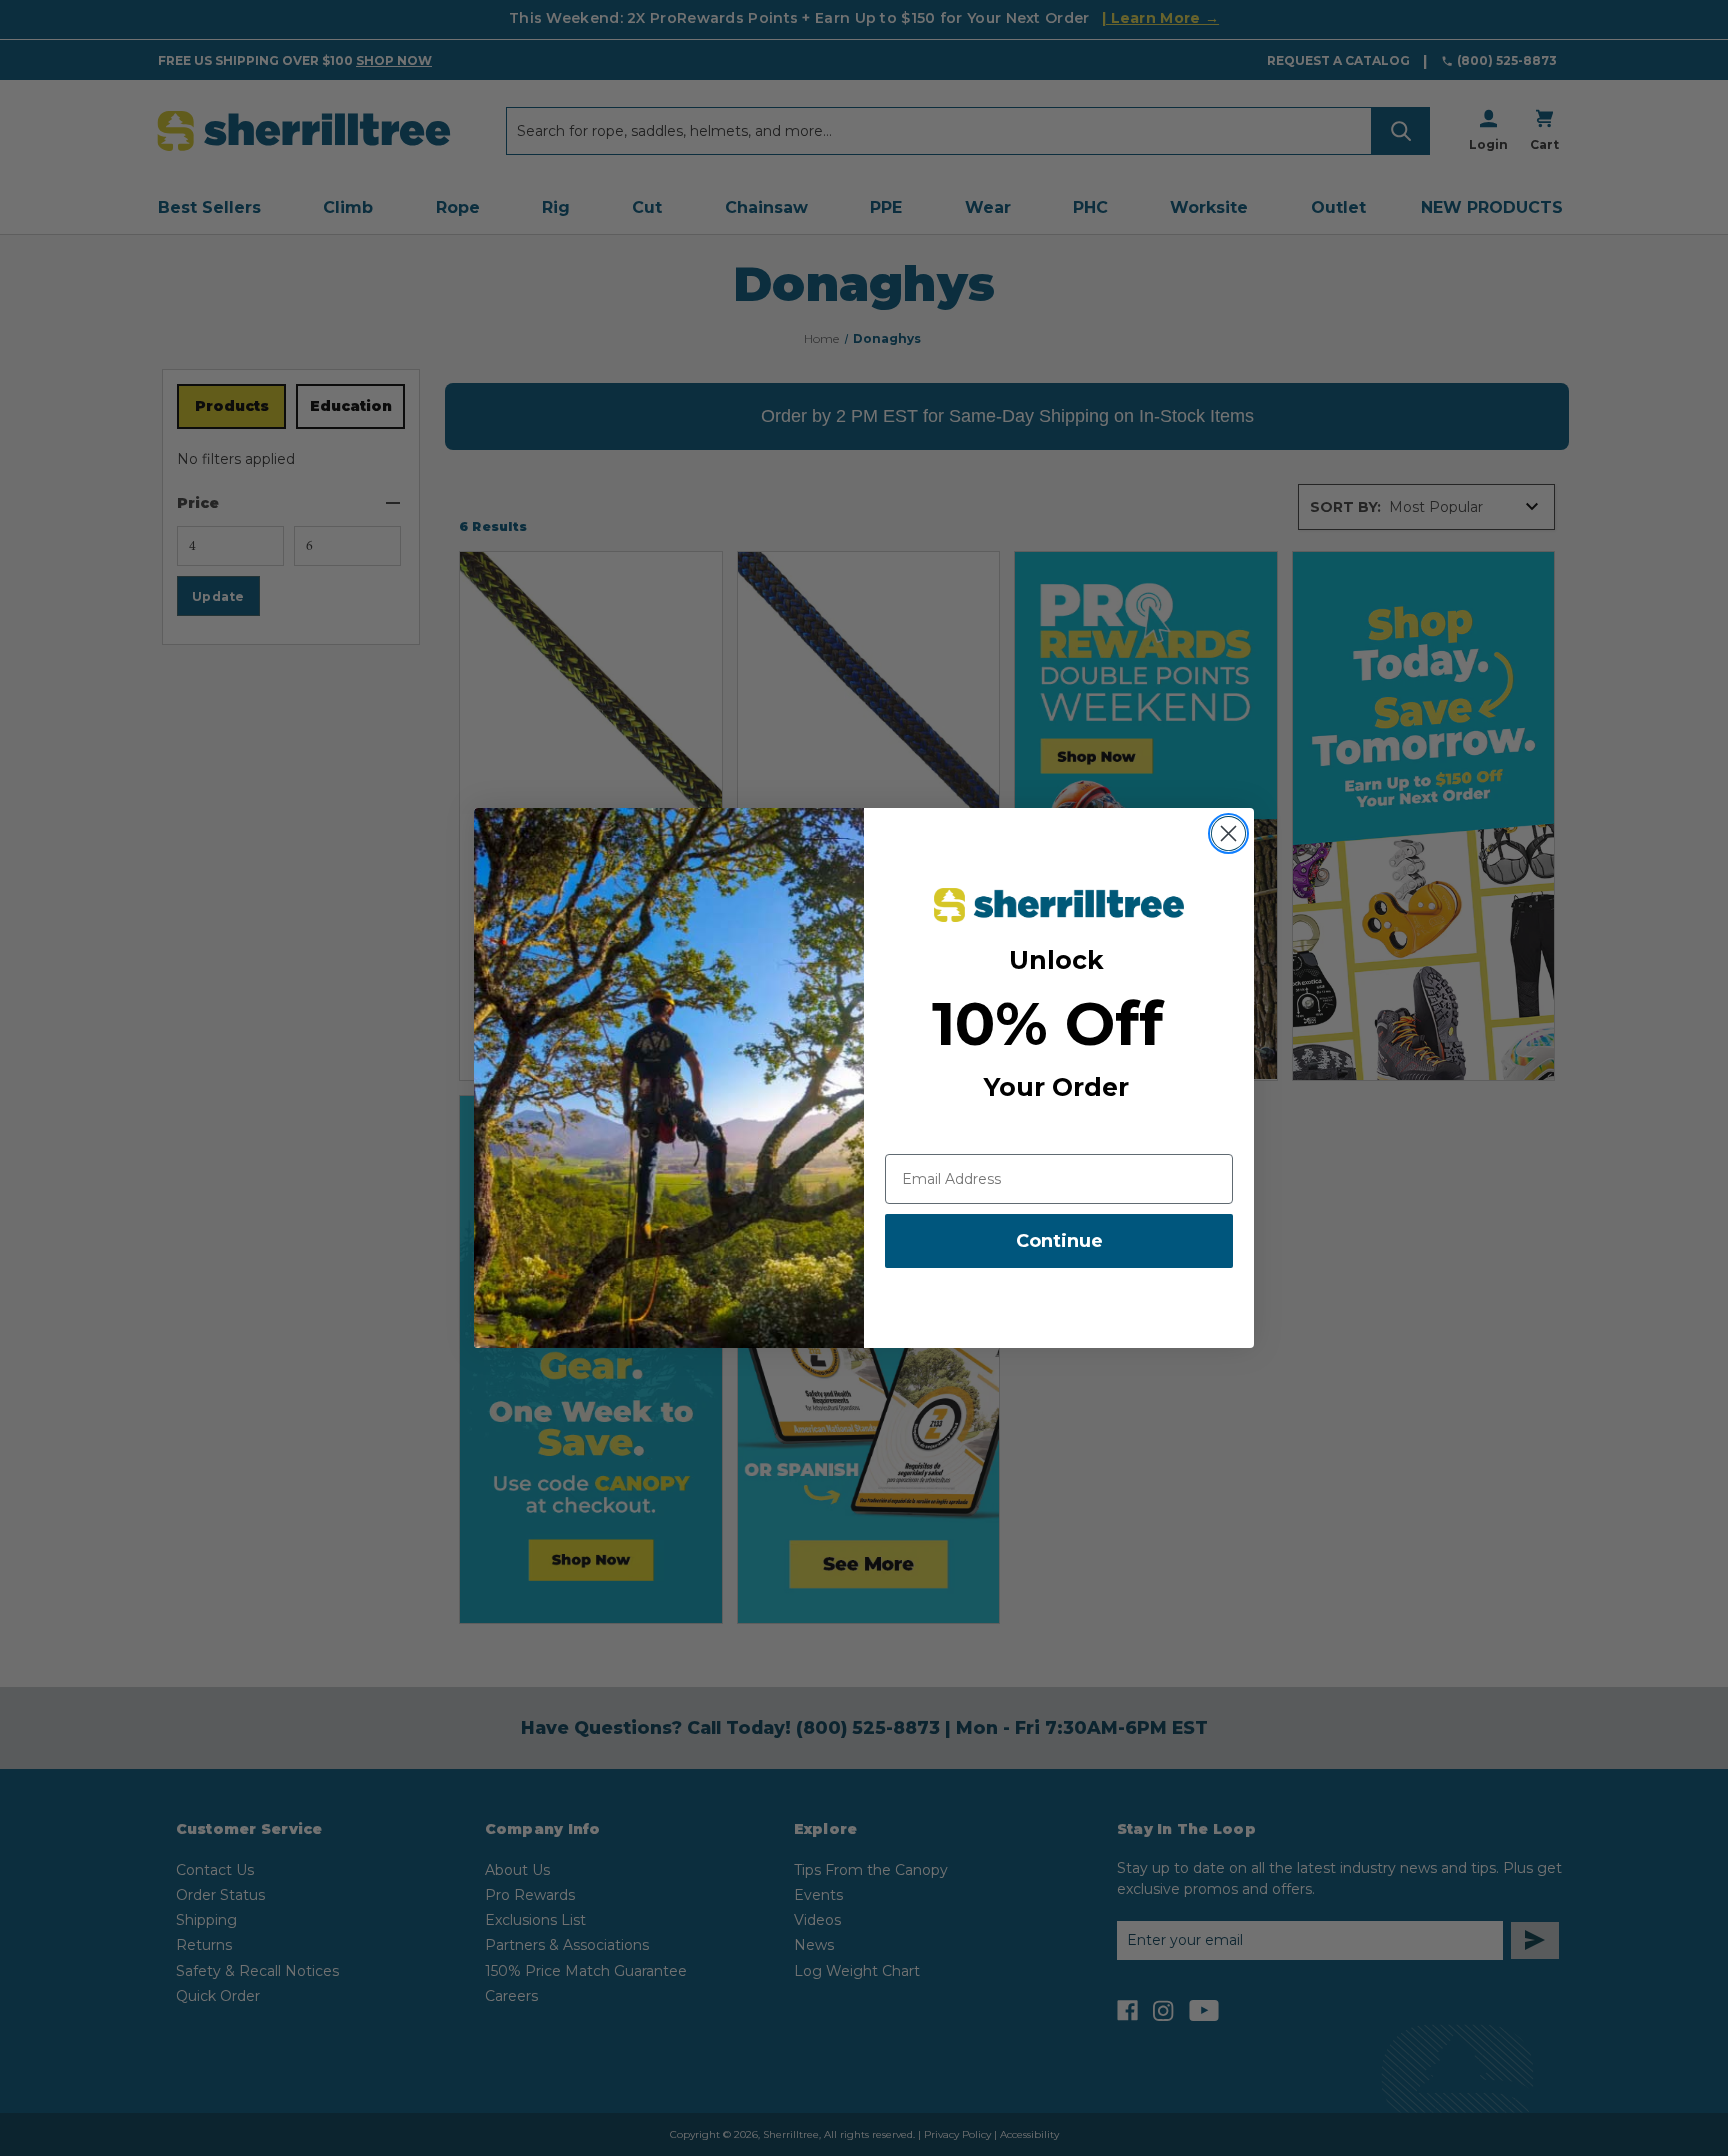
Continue (1059, 1241)
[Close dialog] (1228, 833)
